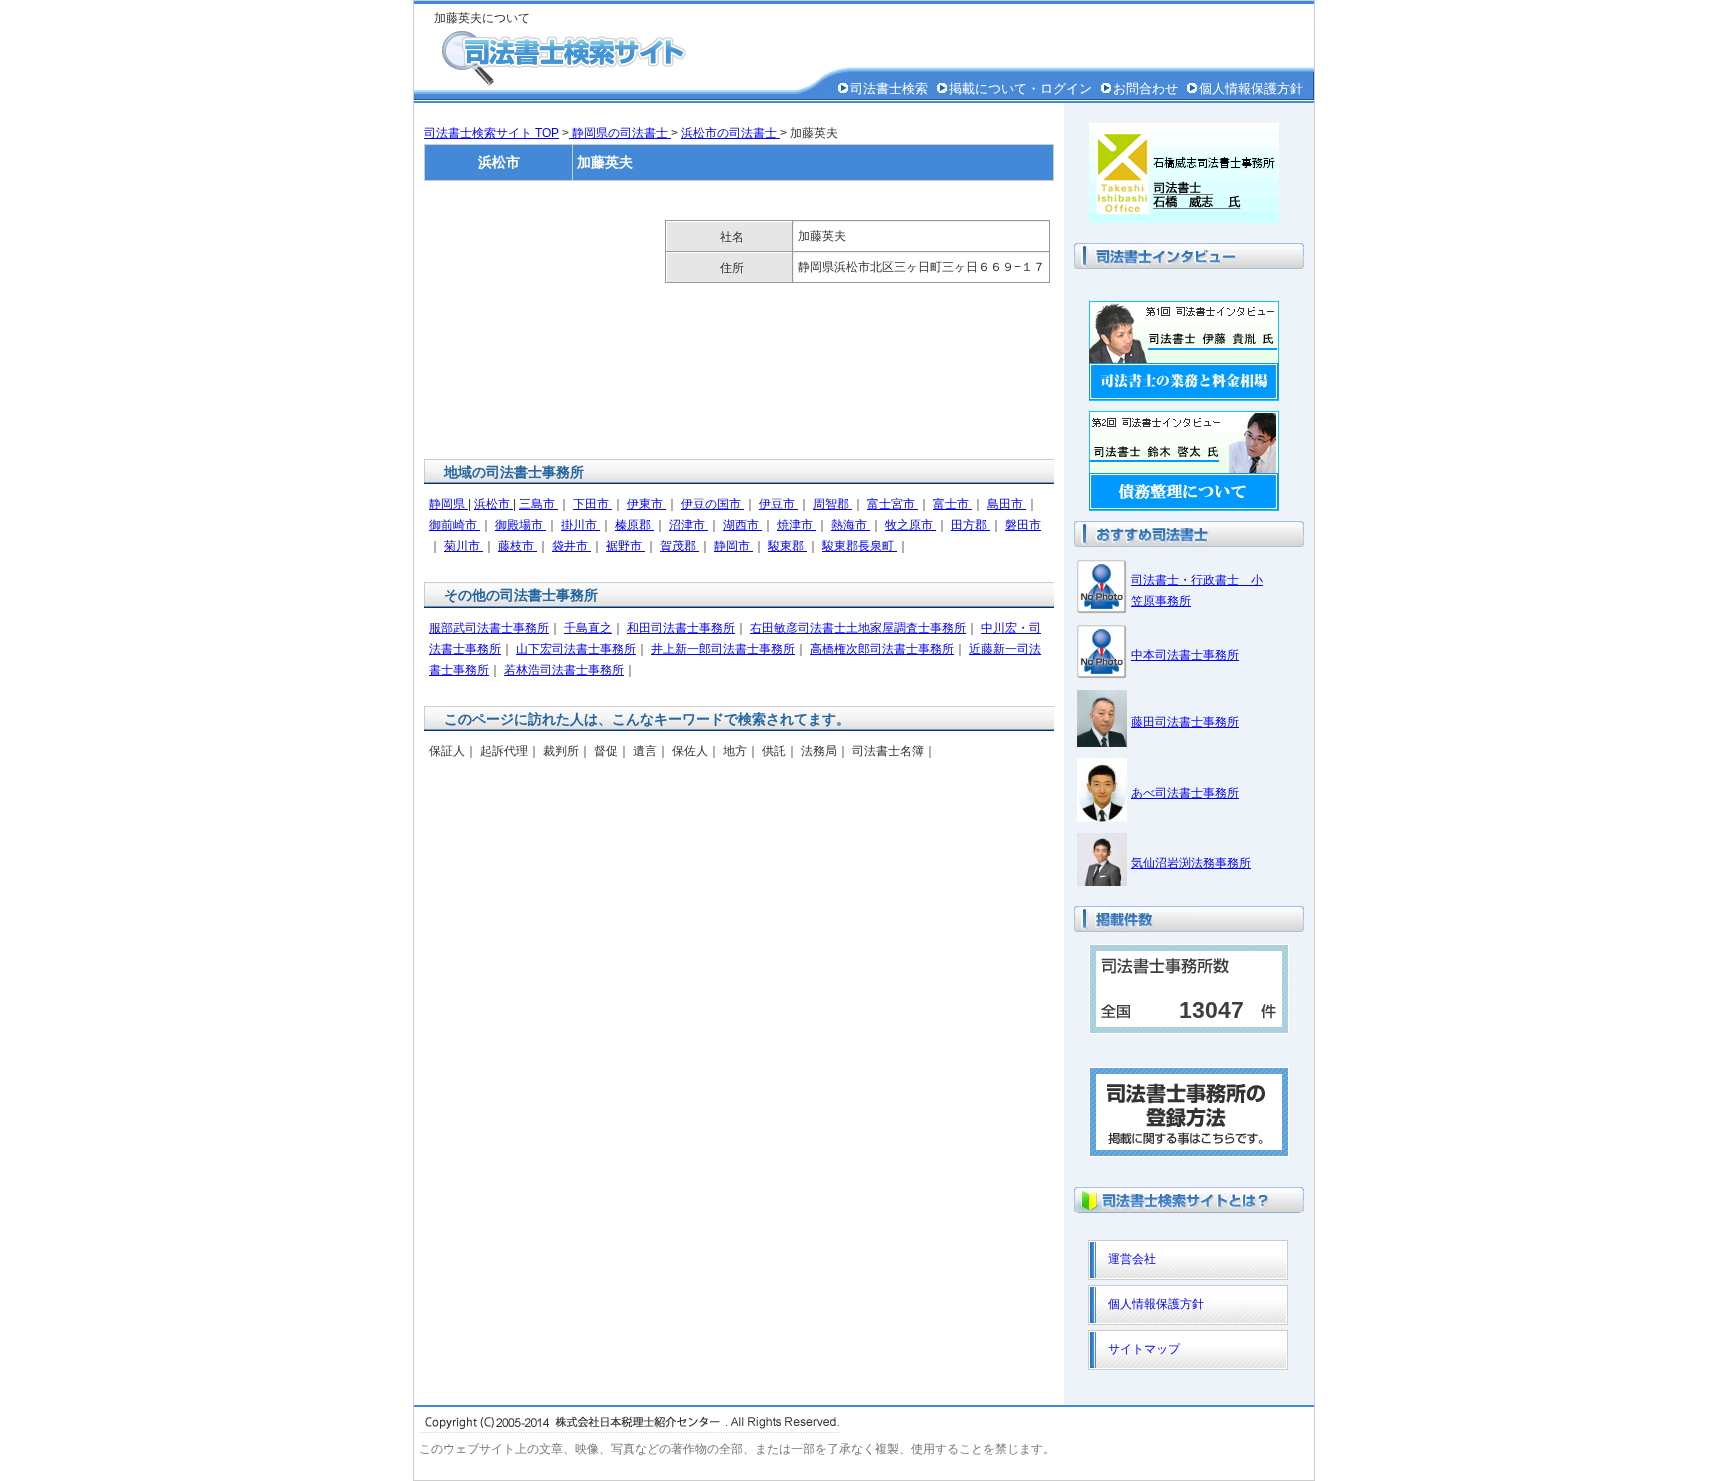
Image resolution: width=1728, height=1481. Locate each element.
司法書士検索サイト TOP (491, 133)
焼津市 (796, 525)
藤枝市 (517, 546)
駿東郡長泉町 (859, 546)
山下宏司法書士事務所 (576, 649)
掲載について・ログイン (1020, 88)
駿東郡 (787, 546)
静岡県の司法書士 (620, 133)
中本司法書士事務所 (1185, 655)
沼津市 (688, 525)
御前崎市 (454, 525)
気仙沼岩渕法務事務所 (1191, 863)
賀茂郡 (679, 546)
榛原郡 (634, 525)
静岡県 (448, 504)
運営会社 (1132, 1259)
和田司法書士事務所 (681, 628)
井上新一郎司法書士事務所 (723, 649)
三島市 (538, 504)
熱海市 (850, 525)
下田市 (592, 504)
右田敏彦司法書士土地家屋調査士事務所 (858, 628)
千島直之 (588, 628)
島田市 (1006, 504)
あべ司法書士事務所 (1185, 793)
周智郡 (832, 504)
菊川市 (463, 546)
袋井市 (571, 546)
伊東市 (646, 504)
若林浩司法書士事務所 (564, 670)
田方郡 (970, 525)
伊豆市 (778, 504)
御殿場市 (520, 525)
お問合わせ (1145, 88)
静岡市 (733, 546)
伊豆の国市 (712, 504)
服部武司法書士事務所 (489, 628)
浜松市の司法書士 (730, 133)
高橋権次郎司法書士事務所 (882, 649)
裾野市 (625, 546)
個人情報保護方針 (1251, 88)
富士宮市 (892, 504)
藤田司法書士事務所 (1185, 722)
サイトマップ (1144, 1349)
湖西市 (742, 525)
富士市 (952, 504)
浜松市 (493, 504)
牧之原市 (910, 525)
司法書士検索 (889, 88)
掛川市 (580, 525)
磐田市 (1023, 525)
